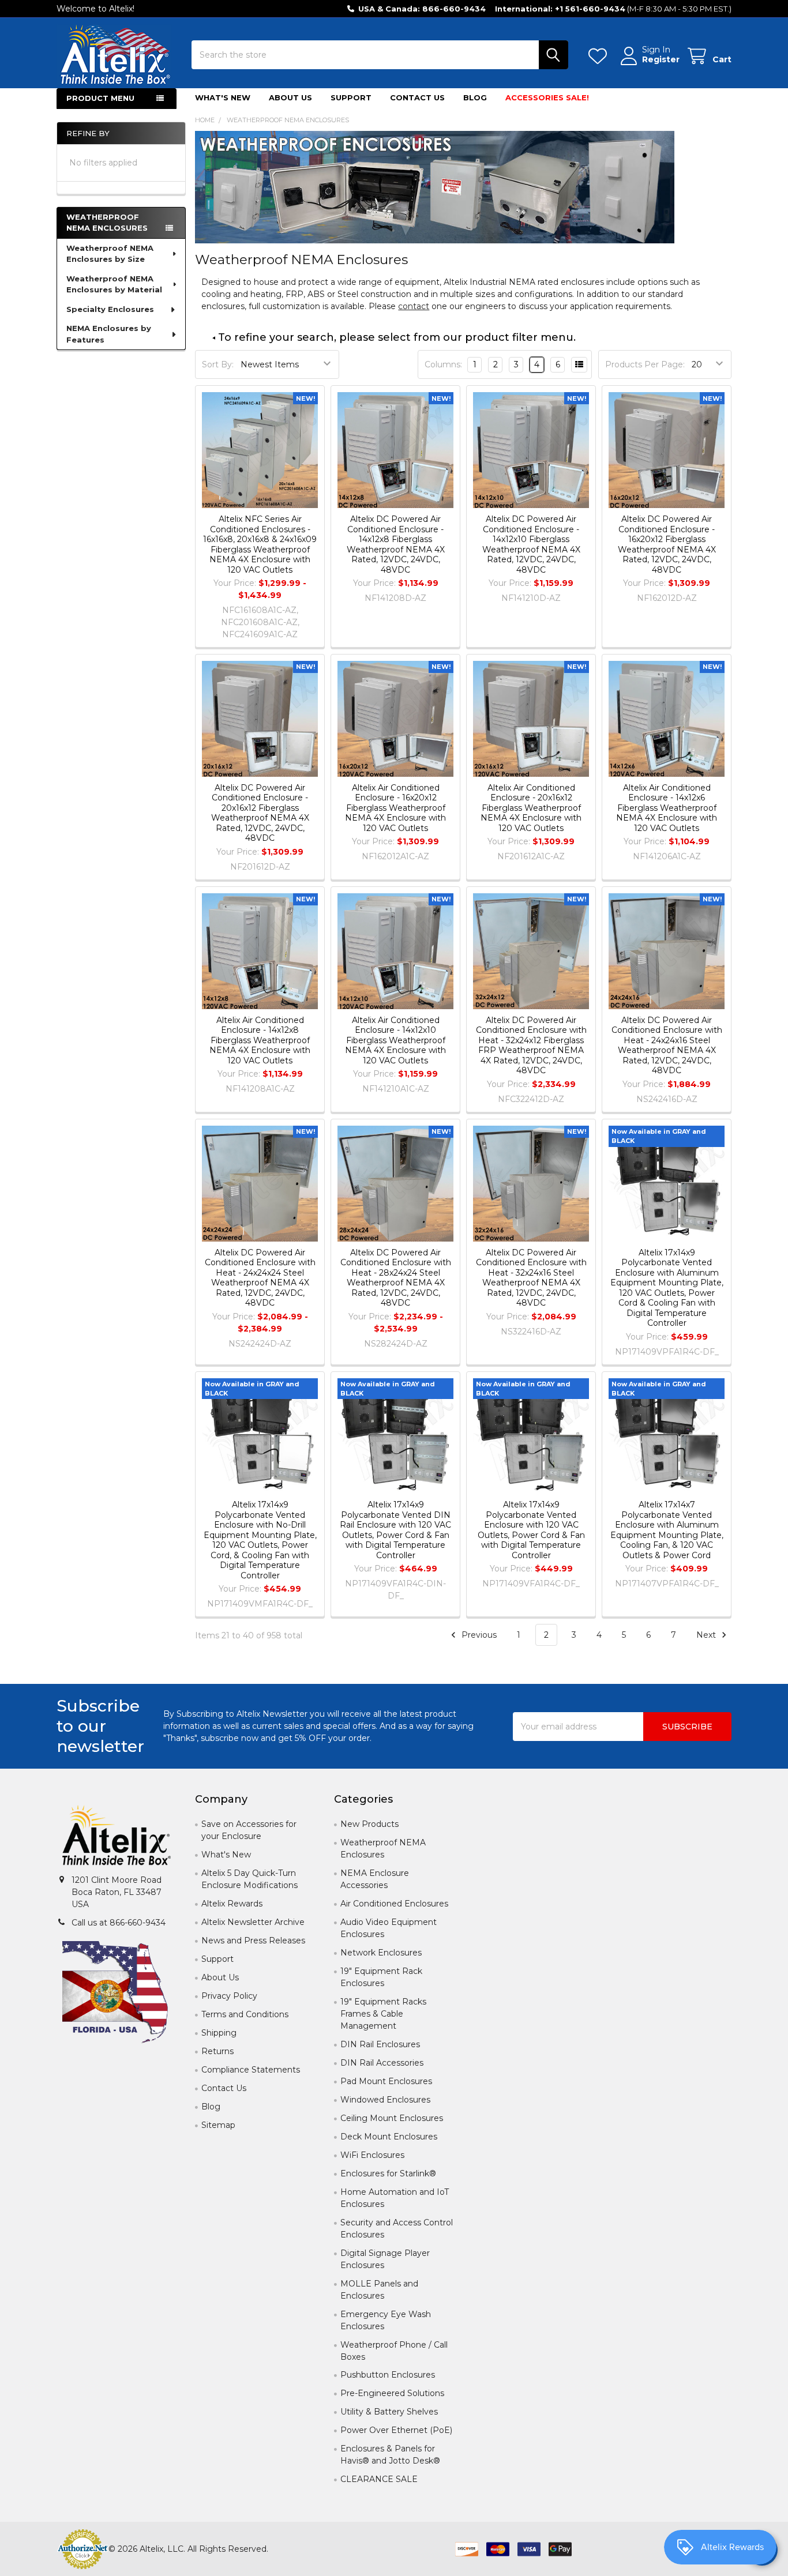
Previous (478, 1635)
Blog (475, 97)
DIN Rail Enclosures (380, 2044)
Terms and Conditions (245, 2014)
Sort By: (218, 364)
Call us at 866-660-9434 (119, 1923)
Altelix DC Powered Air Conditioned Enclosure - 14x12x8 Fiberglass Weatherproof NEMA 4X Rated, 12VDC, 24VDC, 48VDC (396, 544)
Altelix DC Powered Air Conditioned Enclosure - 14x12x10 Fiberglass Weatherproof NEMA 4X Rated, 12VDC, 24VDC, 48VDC (531, 544)
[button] (116, 1837)
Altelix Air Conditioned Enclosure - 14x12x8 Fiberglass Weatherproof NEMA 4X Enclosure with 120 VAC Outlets (260, 1040)
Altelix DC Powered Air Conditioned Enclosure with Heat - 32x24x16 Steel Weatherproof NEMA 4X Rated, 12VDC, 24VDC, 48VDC (531, 1278)
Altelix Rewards (232, 1904)
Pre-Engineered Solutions (392, 2393)
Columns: (443, 364)
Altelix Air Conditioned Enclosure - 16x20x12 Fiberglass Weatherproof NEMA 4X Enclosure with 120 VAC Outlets (395, 808)
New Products (369, 1824)
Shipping (219, 2033)
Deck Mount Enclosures (389, 2137)
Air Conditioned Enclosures (394, 1904)
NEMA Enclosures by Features (109, 334)
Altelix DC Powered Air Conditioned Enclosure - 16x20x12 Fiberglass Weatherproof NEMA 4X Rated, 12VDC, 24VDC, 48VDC (667, 544)
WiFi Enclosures (372, 2155)
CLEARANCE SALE (379, 2479)
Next (707, 1635)
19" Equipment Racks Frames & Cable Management (383, 2014)
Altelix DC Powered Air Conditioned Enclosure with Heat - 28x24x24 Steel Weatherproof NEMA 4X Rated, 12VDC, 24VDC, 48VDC (396, 1278)
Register (661, 60)
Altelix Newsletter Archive (253, 1922)
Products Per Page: (645, 364)
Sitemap (218, 2125)
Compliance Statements (251, 2070)
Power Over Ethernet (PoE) (396, 2430)
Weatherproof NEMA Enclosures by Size (110, 254)
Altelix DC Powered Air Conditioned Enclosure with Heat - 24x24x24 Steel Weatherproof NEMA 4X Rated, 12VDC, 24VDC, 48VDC (260, 1278)
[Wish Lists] (600, 56)
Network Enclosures (381, 1953)
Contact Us (417, 97)
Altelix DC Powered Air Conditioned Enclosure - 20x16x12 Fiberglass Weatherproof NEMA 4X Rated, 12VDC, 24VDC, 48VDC (260, 813)
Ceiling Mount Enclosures (392, 2118)
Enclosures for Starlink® (388, 2173)
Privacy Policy (229, 1996)
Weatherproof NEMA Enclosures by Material (114, 284)
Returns (217, 2051)
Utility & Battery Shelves (389, 2412)
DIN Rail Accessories (382, 2063)
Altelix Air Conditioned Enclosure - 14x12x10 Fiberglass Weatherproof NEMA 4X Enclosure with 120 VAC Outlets (395, 1040)
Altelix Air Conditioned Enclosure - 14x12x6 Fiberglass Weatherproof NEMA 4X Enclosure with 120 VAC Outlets (667, 808)
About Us (290, 97)
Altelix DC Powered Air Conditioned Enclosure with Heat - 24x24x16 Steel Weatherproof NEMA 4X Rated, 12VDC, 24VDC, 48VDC (667, 1046)
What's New (223, 97)
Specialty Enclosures (110, 309)
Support (351, 97)
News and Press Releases (253, 1941)
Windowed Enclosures (385, 2100)
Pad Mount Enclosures (386, 2081)
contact (414, 306)
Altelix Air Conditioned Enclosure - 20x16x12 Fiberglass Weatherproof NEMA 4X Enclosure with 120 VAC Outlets (531, 808)
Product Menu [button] (100, 98)
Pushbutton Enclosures (388, 2375)
